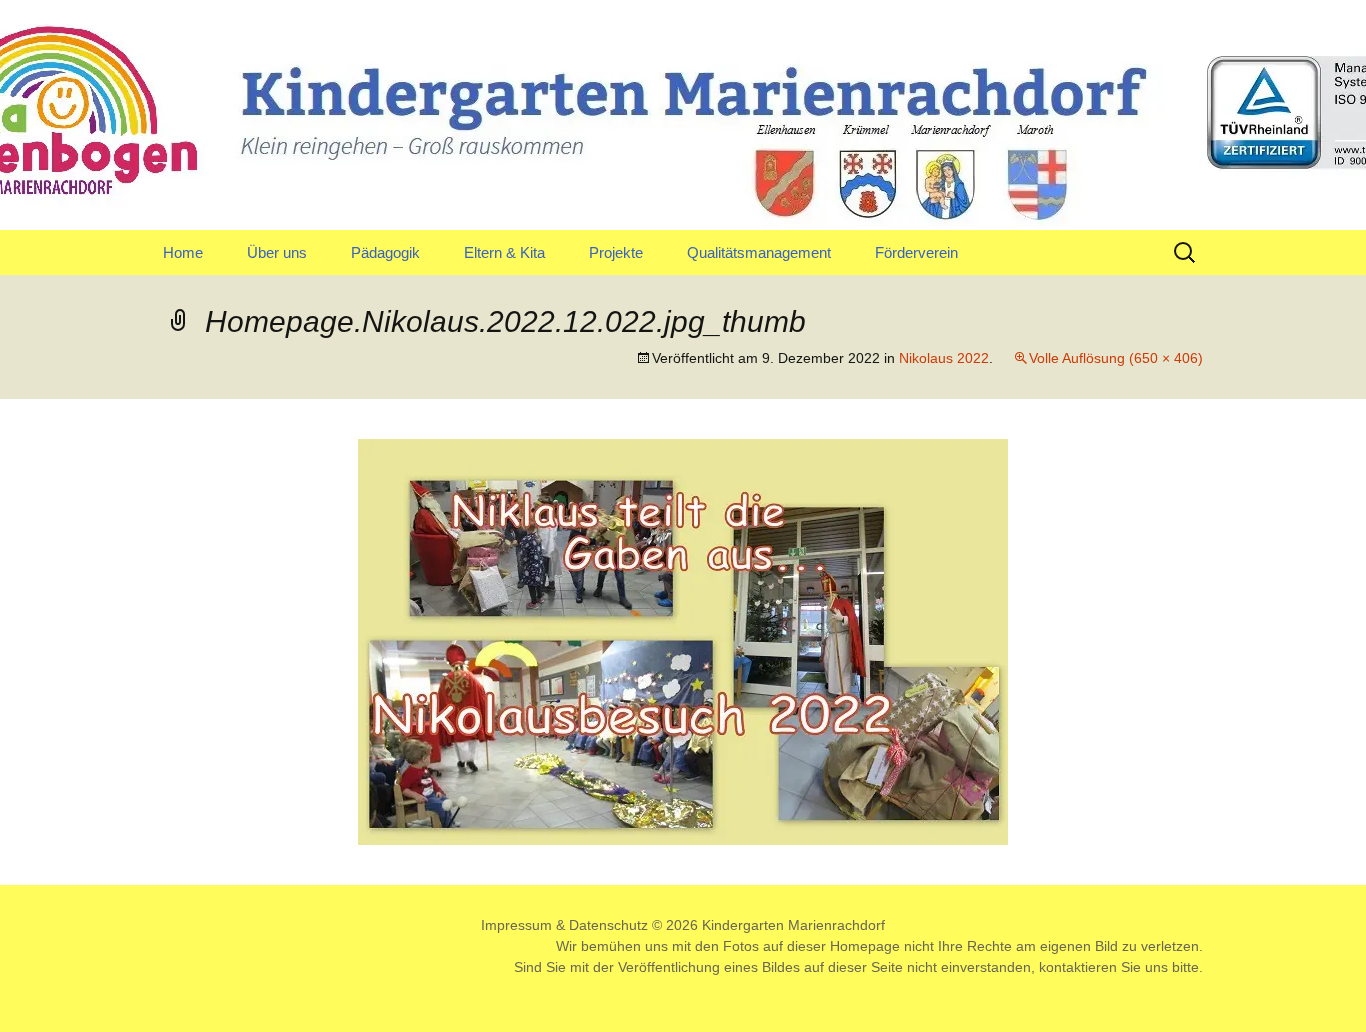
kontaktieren (1078, 967)
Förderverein (916, 252)
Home (183, 252)
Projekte (616, 252)
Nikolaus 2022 (944, 358)
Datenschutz (608, 925)
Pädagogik (385, 252)
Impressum (516, 925)
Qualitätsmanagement (759, 252)
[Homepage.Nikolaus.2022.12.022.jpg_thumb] (683, 640)
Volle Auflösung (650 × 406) (1116, 358)
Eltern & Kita (504, 252)
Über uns (277, 252)
